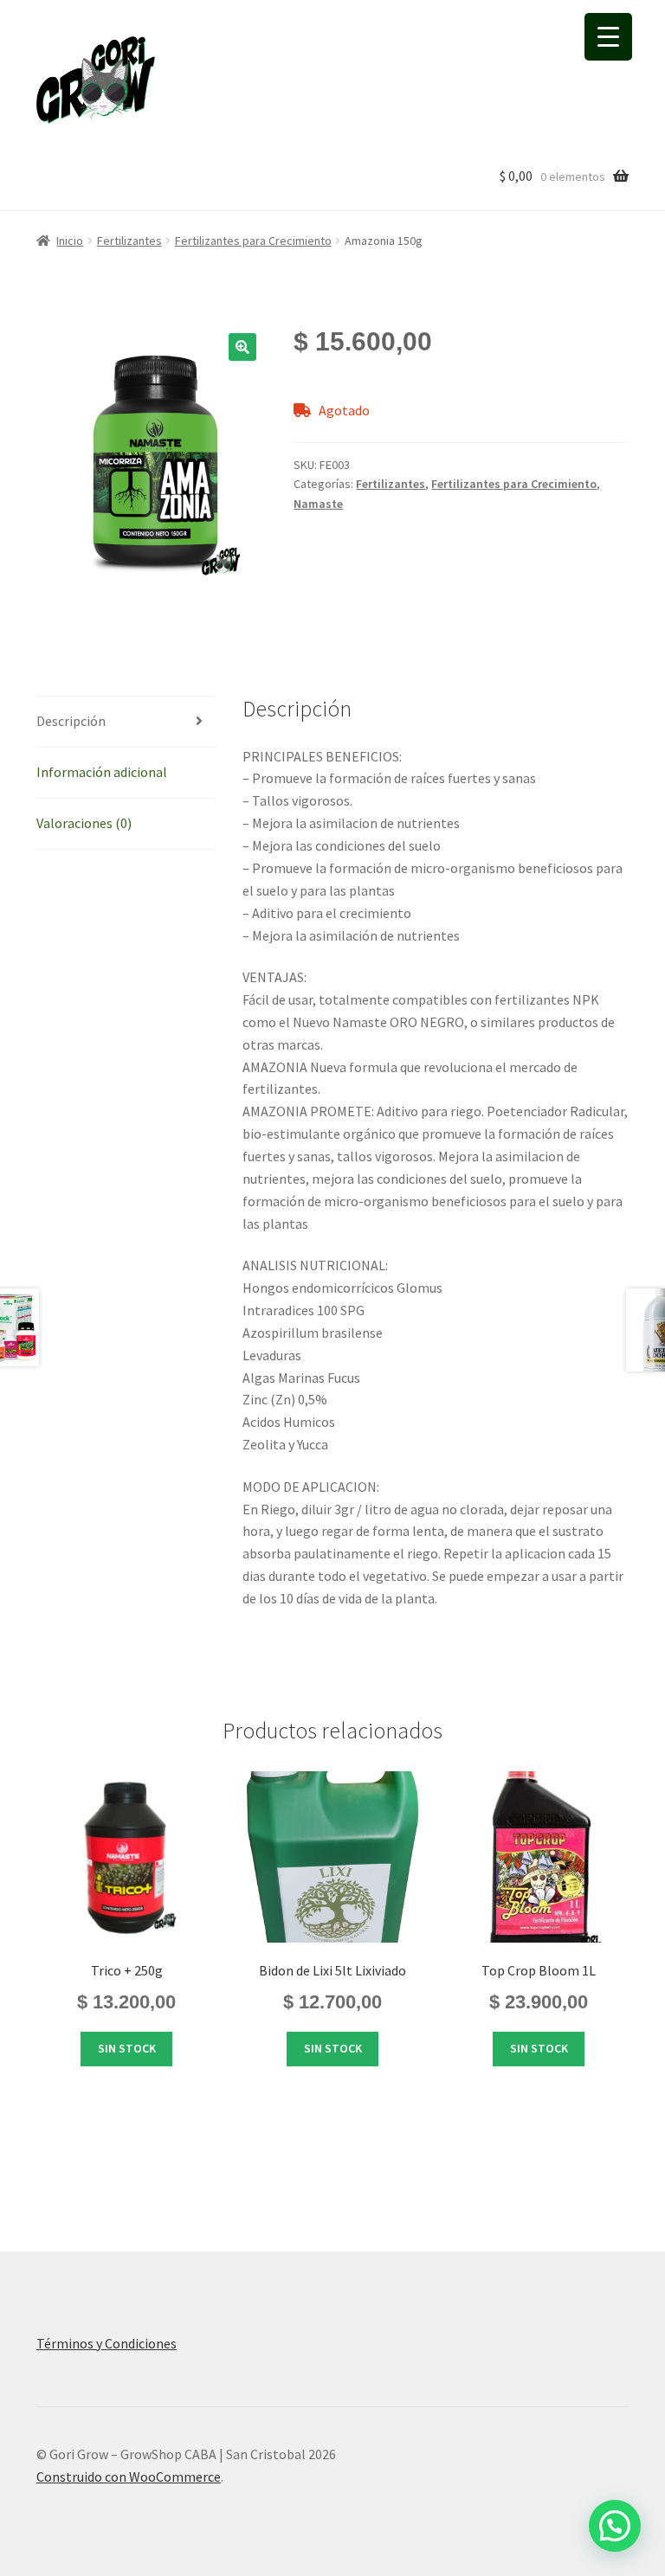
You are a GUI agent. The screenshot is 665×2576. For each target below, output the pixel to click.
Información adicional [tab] (102, 772)
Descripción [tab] (71, 721)
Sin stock (127, 2048)
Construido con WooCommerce (129, 2476)
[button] (242, 347)
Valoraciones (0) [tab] (84, 823)
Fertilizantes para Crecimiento (253, 241)
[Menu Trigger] (608, 37)
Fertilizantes (129, 241)
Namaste (318, 504)
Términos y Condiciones (107, 2343)
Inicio (70, 241)
